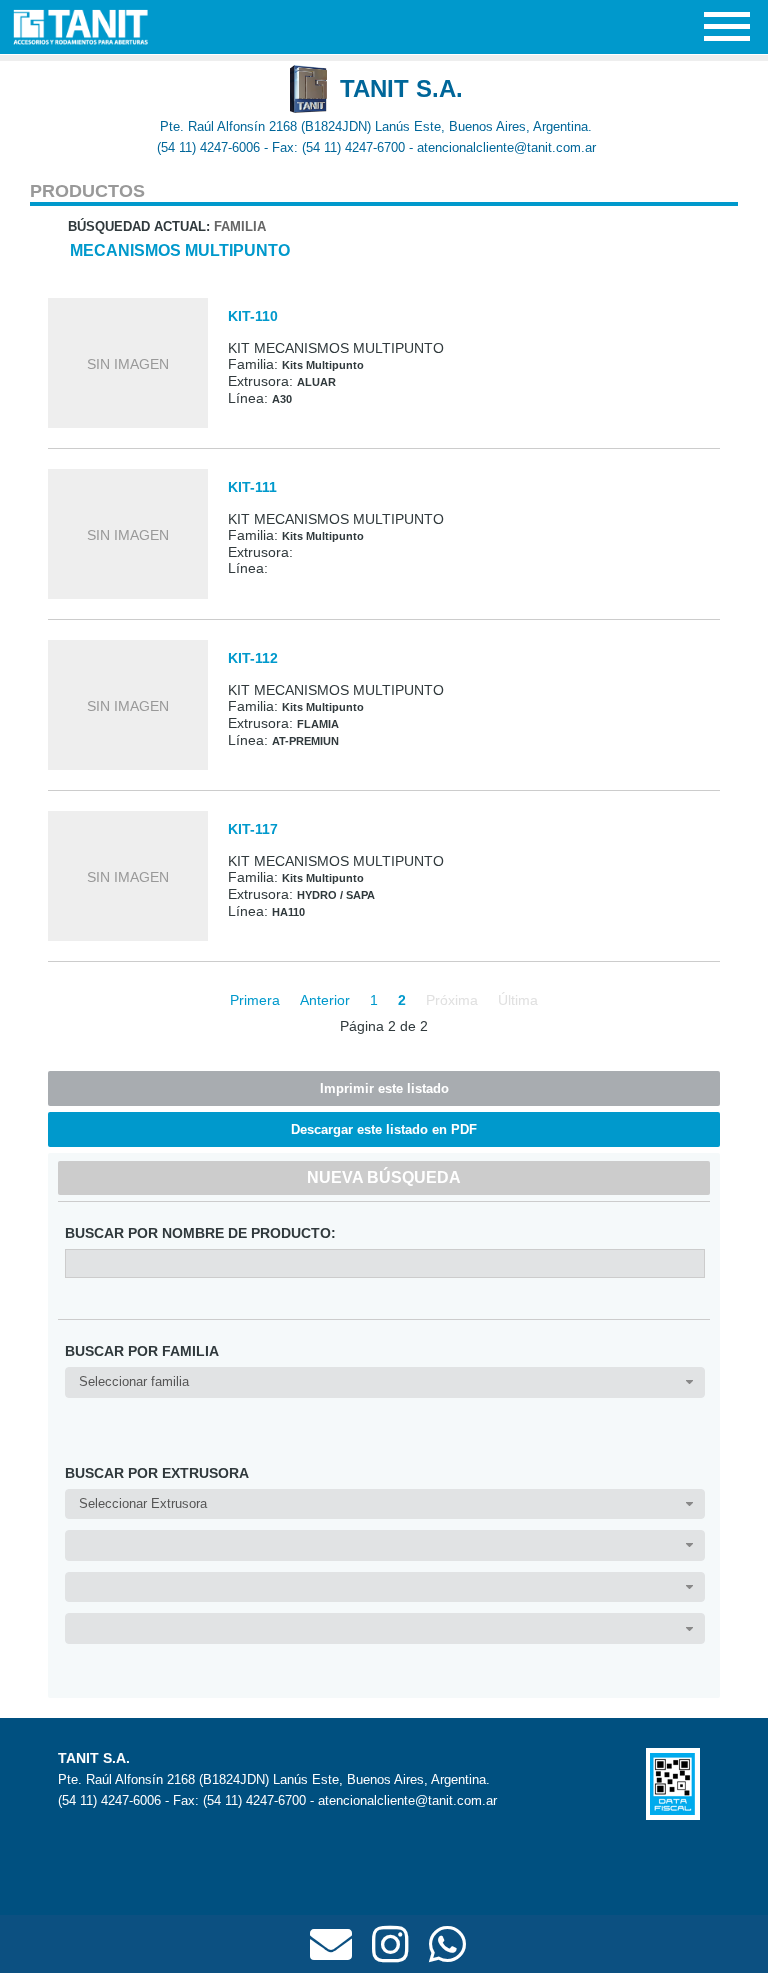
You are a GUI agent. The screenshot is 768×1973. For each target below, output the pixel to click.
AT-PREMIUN (305, 741)
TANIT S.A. (401, 88)
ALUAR (316, 382)
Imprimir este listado (384, 1088)
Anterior (325, 1000)
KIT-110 (253, 316)
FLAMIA (318, 724)
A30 (282, 399)
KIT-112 (253, 658)
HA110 (288, 912)
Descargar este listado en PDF (384, 1129)
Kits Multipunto (323, 365)
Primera (255, 1000)
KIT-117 (253, 829)
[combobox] (384, 1382)
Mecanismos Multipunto (180, 250)
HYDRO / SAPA (336, 895)
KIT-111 (252, 487)
